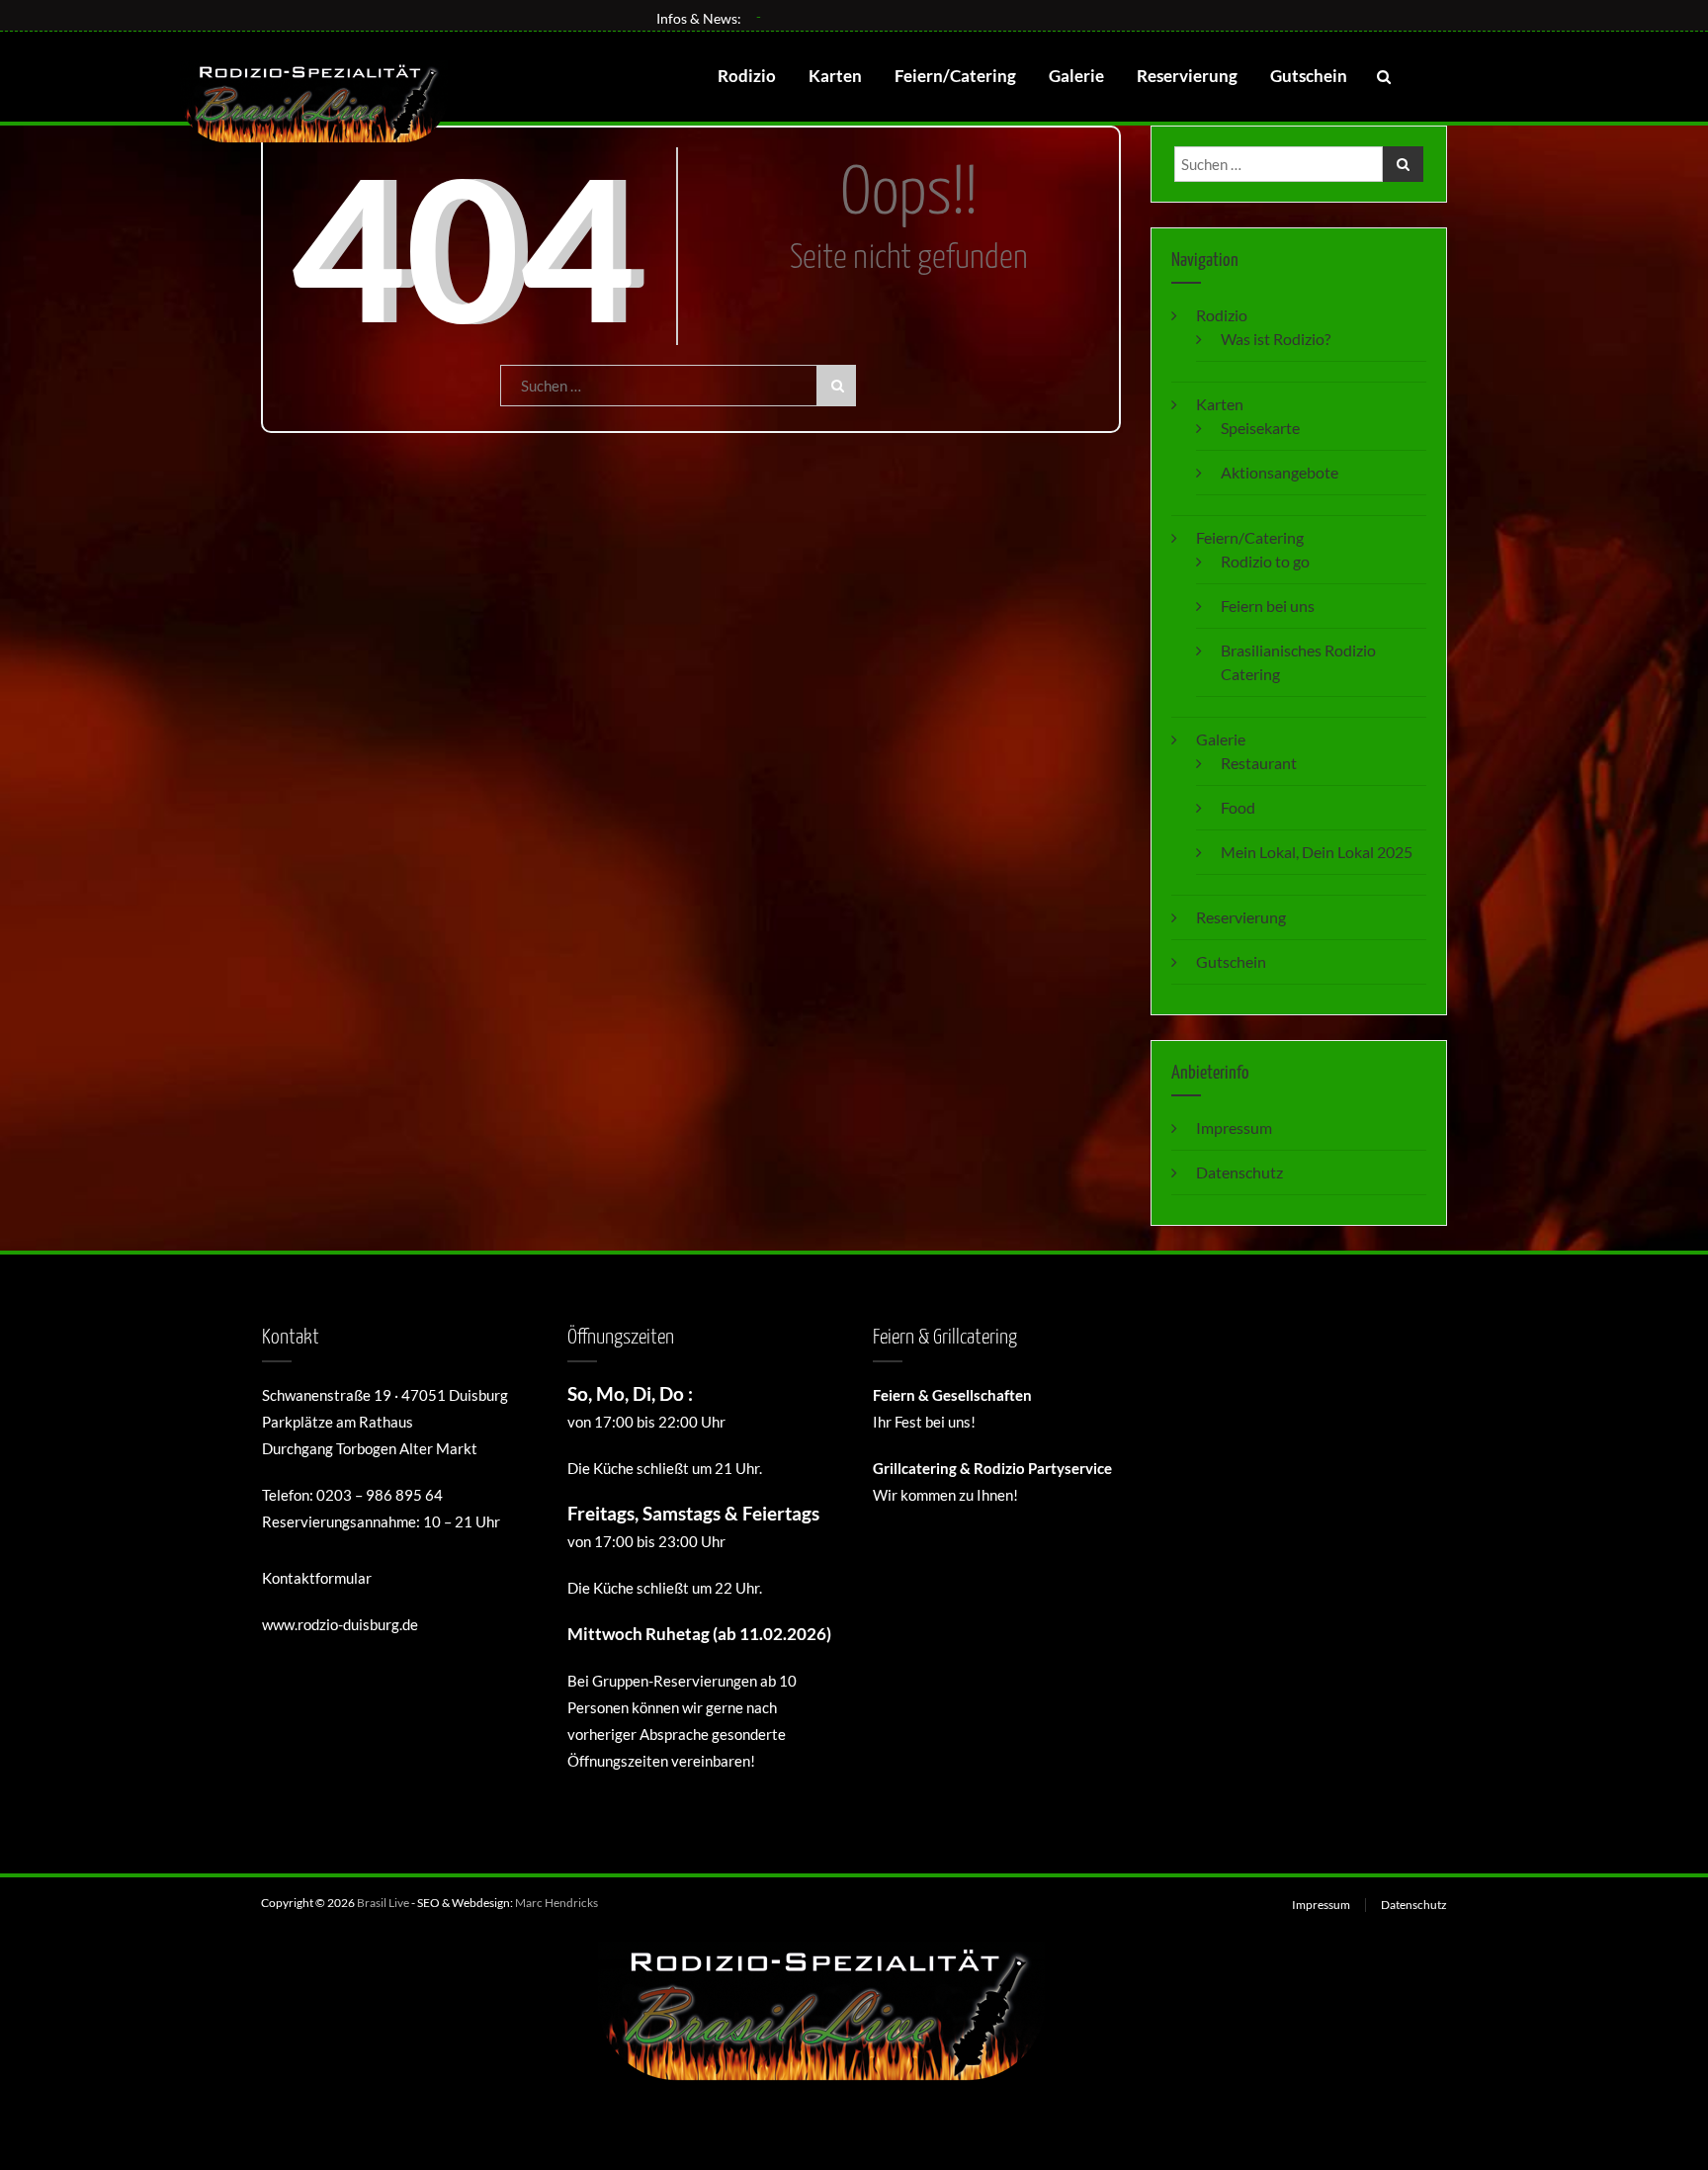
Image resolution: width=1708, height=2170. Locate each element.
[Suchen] (836, 386)
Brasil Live (383, 1903)
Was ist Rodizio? (1276, 339)
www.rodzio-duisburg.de (340, 1624)
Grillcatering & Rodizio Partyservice (992, 1468)
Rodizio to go (1265, 561)
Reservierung (1187, 76)
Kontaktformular (317, 1578)
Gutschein (1309, 76)
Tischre (779, 16)
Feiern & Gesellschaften (952, 1395)
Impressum (1234, 1128)
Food (1238, 807)
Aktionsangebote (1280, 472)
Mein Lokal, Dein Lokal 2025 (1317, 852)
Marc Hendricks (556, 1903)
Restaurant (1259, 763)
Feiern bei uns (1268, 606)
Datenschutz (1239, 1172)
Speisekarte (1260, 428)
